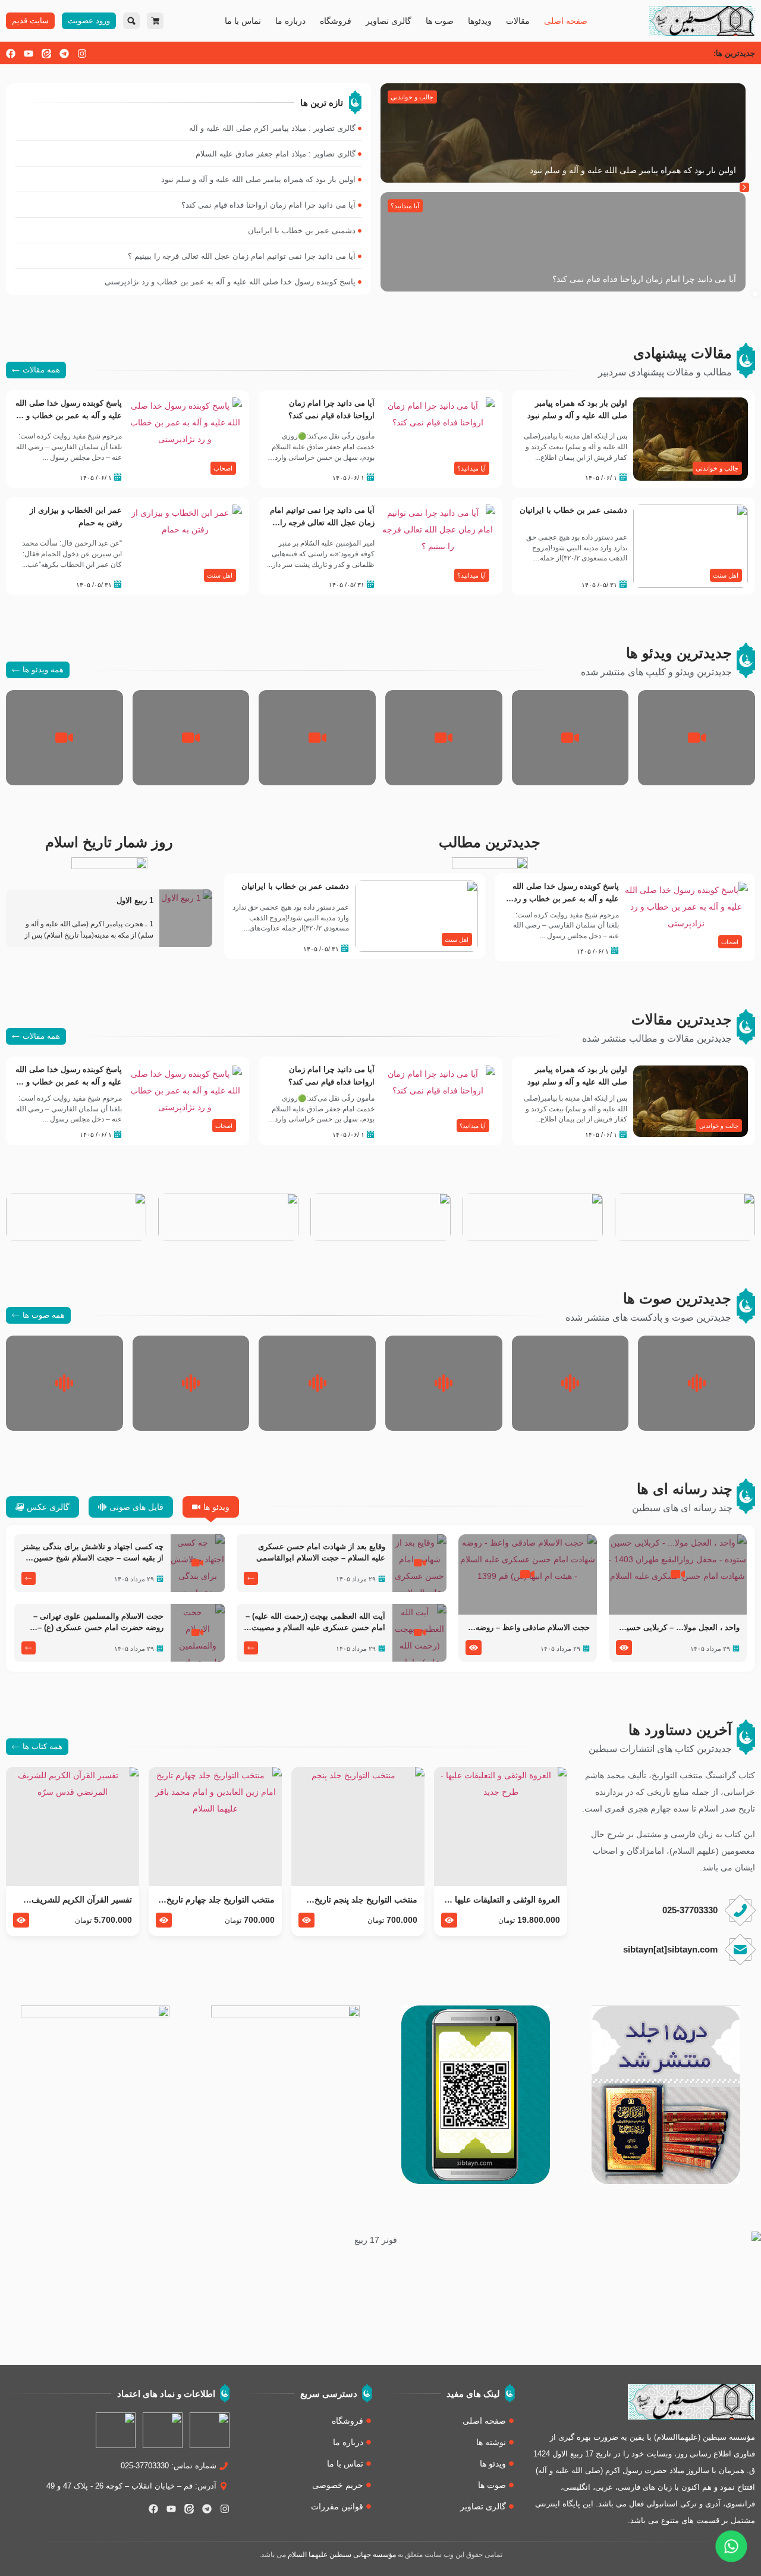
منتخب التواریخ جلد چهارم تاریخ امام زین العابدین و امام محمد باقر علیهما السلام (221, 1900)
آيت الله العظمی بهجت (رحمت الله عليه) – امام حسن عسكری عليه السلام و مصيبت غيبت (315, 1623)
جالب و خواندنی (412, 97)
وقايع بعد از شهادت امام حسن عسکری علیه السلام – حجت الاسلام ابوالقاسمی (321, 1552)
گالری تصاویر (389, 21)
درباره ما (290, 21)
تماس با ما (243, 21)
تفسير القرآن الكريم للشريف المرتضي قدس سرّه (82, 1900)
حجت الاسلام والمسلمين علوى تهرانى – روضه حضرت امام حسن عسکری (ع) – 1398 (98, 1623)
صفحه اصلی (566, 21)
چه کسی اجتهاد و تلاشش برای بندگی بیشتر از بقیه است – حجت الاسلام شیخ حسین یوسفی (93, 1553)
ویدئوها (480, 21)
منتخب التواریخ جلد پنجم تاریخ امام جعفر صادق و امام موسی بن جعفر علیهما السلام (358, 1900)
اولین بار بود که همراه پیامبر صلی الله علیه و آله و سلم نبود (633, 170)
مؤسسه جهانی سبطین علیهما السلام (342, 2555)
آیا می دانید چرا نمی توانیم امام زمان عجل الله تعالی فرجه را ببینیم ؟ (322, 523)
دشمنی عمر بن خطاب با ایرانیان (573, 510)
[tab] (211, 1507)
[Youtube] (29, 54)
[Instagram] (82, 54)
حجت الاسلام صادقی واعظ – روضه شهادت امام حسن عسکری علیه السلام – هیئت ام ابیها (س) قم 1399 (530, 1628)
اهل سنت (726, 575)
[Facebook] (11, 54)
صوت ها (440, 21)
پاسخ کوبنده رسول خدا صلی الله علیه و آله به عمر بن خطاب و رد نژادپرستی (69, 416)
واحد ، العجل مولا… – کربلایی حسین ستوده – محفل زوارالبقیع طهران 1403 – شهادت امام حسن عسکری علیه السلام (680, 1628)
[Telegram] (64, 54)
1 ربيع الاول (135, 901)
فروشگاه (336, 21)
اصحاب (223, 468)
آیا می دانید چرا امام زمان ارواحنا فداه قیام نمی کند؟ (644, 279)
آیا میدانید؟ (405, 206)
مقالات (518, 21)
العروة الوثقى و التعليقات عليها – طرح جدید (504, 1900)
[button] (744, 187)
